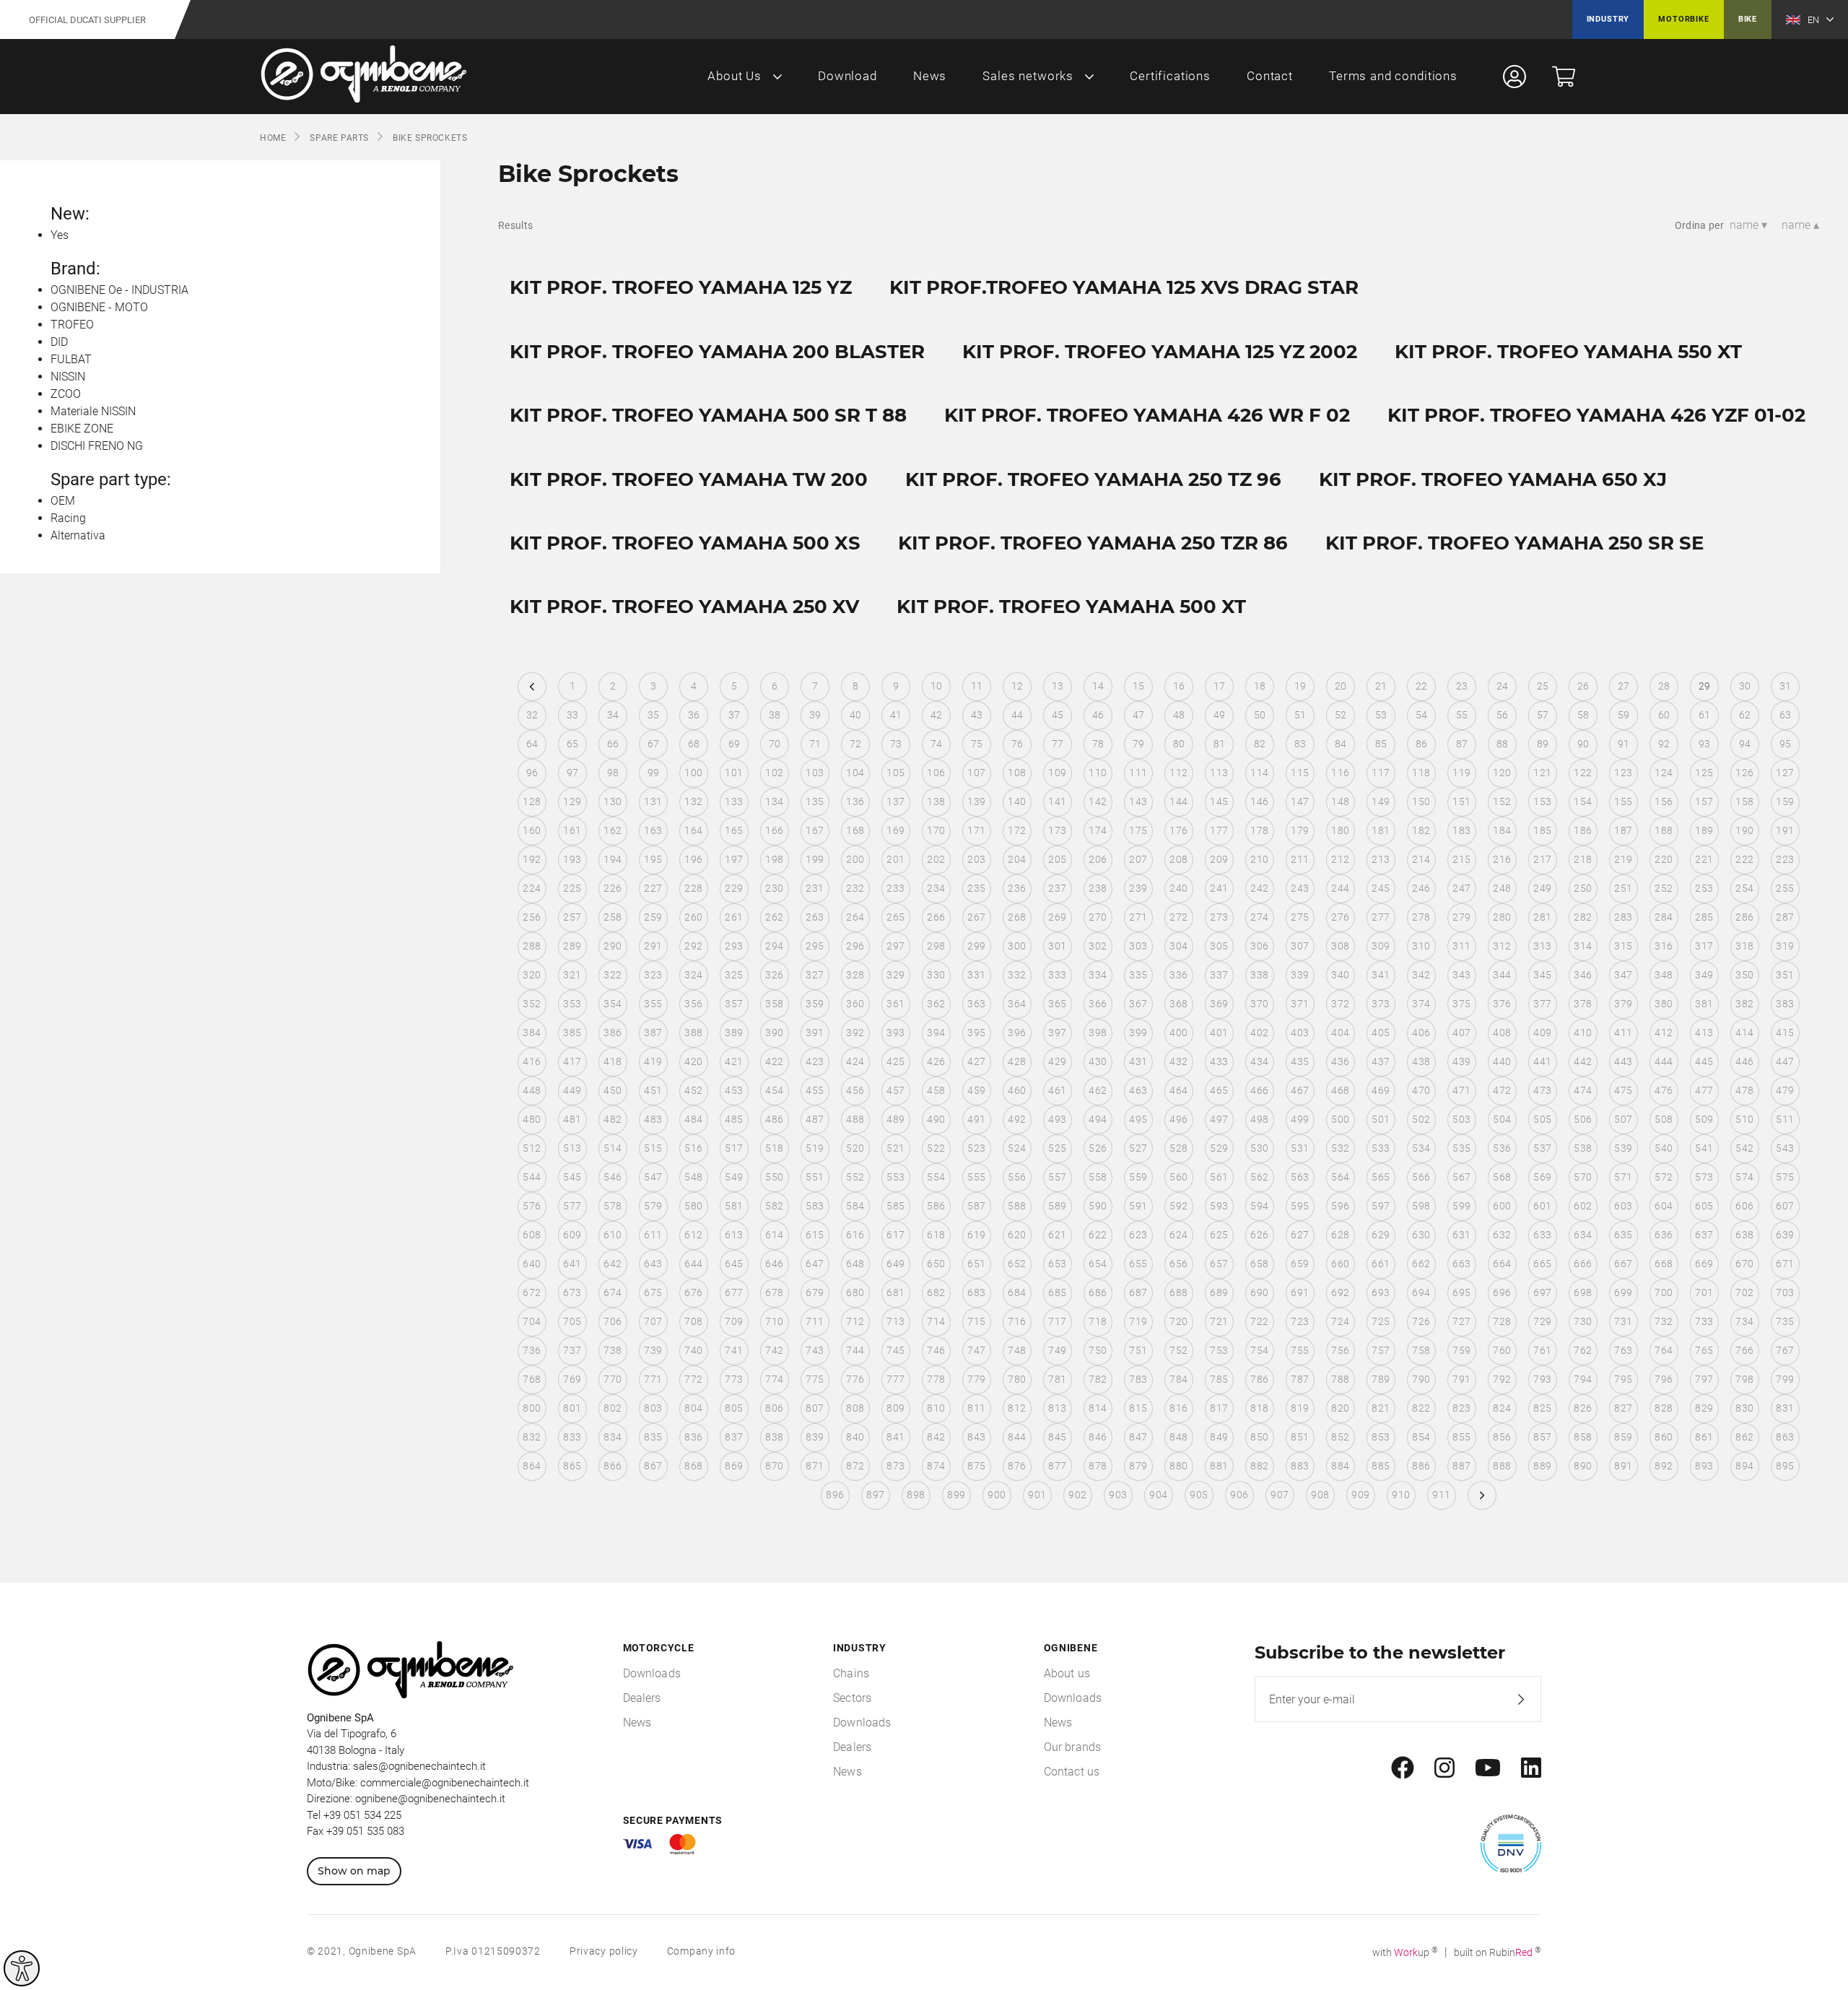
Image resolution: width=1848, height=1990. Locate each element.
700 (1664, 1292)
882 (1259, 1466)
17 (1220, 686)
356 (693, 1004)
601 (1542, 1206)
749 (1057, 1350)
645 (734, 1264)
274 (1259, 917)
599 (1461, 1206)
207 (1138, 859)
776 (855, 1379)
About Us (735, 76)
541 (1704, 1148)
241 (1219, 888)
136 (855, 801)
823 (1461, 1408)
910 (1401, 1495)
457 (895, 1090)
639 (1785, 1235)
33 (573, 715)
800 (532, 1408)
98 (613, 773)
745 (895, 1350)
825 (1542, 1408)
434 (1259, 1061)
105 (895, 773)
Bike (1748, 19)
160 (532, 830)
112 (1178, 773)
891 (1623, 1466)
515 (653, 1148)
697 (1542, 1292)
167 (815, 830)
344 (1502, 975)
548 (693, 1177)
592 (1178, 1206)
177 (1219, 830)
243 (1300, 888)
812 (1017, 1408)
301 (1057, 946)
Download (847, 76)
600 (1502, 1206)
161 (572, 830)
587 (976, 1206)
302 (1098, 946)
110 (1098, 773)
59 (1624, 715)
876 (1017, 1466)
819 (1300, 1408)
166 (774, 830)
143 (1138, 801)
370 (1259, 1004)
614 (774, 1235)
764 (1664, 1350)
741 (734, 1350)
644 (693, 1264)
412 (1664, 1033)
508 (1664, 1119)
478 (1744, 1090)
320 (532, 975)
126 (1744, 773)
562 (1259, 1177)
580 (693, 1206)
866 (613, 1466)
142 (1098, 801)
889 (1542, 1466)
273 (1219, 917)
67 (654, 744)
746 (936, 1350)
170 (936, 830)
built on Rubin (1498, 1952)
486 (774, 1119)
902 (1077, 1495)
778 (936, 1379)
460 (1017, 1090)
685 (1057, 1292)
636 (1664, 1235)
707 (653, 1321)
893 (1704, 1466)
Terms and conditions (1393, 76)
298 (936, 946)
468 (1340, 1090)
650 (936, 1264)
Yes (60, 235)
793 (1542, 1379)
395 (976, 1033)
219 (1623, 859)
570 (1583, 1177)
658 (1259, 1264)
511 (1785, 1119)
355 (653, 1004)
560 (1178, 1177)
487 (815, 1119)
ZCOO (66, 394)
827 (1623, 1408)
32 (532, 715)
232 (855, 888)
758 (1421, 1350)
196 (693, 859)
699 (1623, 1292)
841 (895, 1437)
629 (1381, 1235)
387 (653, 1033)
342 (1421, 975)
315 (1623, 946)
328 (855, 975)
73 (896, 744)
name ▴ (1800, 225)
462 (1098, 1090)
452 (693, 1090)
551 (815, 1177)
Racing (68, 518)
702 (1744, 1292)
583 (815, 1206)
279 (1461, 917)
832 (532, 1437)
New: (70, 214)
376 (1502, 1004)
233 (895, 888)
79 (1139, 744)
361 (895, 1004)
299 (976, 946)
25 (1543, 686)
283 (1623, 917)
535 (1461, 1148)
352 (532, 1004)
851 (1300, 1437)
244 (1340, 888)
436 (1340, 1061)
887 (1461, 1466)
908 (1320, 1495)
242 (1259, 888)
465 (1219, 1090)
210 (1259, 859)
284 (1664, 917)
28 (1664, 686)
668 (1664, 1264)
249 (1542, 888)
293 (734, 946)
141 (1057, 801)
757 (1381, 1350)
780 (1017, 1379)
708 (693, 1321)
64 (532, 744)
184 (1502, 830)
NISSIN (68, 377)
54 (1422, 715)
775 (815, 1379)
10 (937, 686)
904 (1158, 1495)
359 (815, 1004)
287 (1785, 917)
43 (977, 715)
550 (774, 1177)
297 (895, 946)
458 (936, 1090)
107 (976, 773)
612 (693, 1235)
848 (1178, 1437)
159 (1785, 801)
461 (1057, 1090)
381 (1704, 1004)
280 (1502, 917)
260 (693, 917)
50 (1260, 715)
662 (1421, 1264)
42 (937, 715)
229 (734, 888)
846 (1098, 1437)
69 (735, 744)
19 (1300, 686)
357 (734, 1004)
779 (976, 1379)
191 (1785, 830)
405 (1381, 1033)
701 (1704, 1292)
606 (1744, 1206)
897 (875, 1495)
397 (1057, 1033)
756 (1340, 1350)
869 (734, 1466)
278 (1421, 917)
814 (1098, 1408)
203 (976, 859)
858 (1583, 1437)
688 (1178, 1292)
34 (613, 715)
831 (1785, 1408)
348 (1664, 975)
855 (1461, 1437)
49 (1220, 715)
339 (1300, 975)
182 (1421, 830)
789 (1381, 1379)
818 (1259, 1408)
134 (774, 801)
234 (936, 888)
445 (1704, 1061)
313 (1542, 946)
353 (572, 1004)
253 (1704, 888)
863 (1785, 1437)
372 (1340, 1004)
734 (1744, 1321)
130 (613, 801)
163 (653, 830)
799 (1785, 1379)
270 (1098, 917)
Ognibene (1071, 1648)
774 (774, 1379)
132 (693, 801)
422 (774, 1061)
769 (572, 1379)
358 (774, 1004)
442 (1583, 1061)
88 (1503, 744)
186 (1583, 830)
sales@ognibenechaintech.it (419, 1766)
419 (653, 1061)
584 (855, 1206)
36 (694, 715)
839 (815, 1437)
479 (1785, 1090)
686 (1098, 1292)
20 (1341, 686)
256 (532, 917)
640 (532, 1264)
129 (572, 801)
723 (1300, 1321)
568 (1502, 1177)
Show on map (354, 1871)
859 (1623, 1437)
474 (1583, 1090)
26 (1583, 686)
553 (895, 1177)
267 (976, 917)
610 (613, 1235)
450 (613, 1090)
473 (1542, 1090)
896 (835, 1495)
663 (1461, 1264)
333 (1057, 975)
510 (1744, 1119)
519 (815, 1148)
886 (1421, 1466)
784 (1178, 1379)
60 (1664, 715)
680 (855, 1292)
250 (1583, 888)
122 (1583, 773)
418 (613, 1061)
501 (1381, 1119)
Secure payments (673, 1820)
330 (936, 975)
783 (1138, 1379)
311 (1461, 946)
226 (613, 888)
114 (1259, 773)
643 (653, 1264)
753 (1219, 1350)
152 (1502, 801)
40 (856, 715)
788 (1340, 1379)
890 (1583, 1466)
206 (1098, 859)
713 (895, 1321)
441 (1542, 1061)
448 (532, 1090)
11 (977, 686)
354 (613, 1004)
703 (1785, 1292)
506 (1583, 1119)
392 (855, 1033)
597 (1381, 1206)
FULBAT (71, 359)
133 (734, 801)
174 (1098, 830)
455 (815, 1090)
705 (572, 1321)
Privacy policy (604, 1951)
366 (1098, 1004)
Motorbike (1683, 19)
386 (613, 1033)
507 (1623, 1119)
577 (572, 1206)
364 (1017, 1004)
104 (855, 773)
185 (1542, 830)
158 (1744, 801)
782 (1098, 1379)
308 (1340, 946)
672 (532, 1292)
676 (693, 1292)
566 (1421, 1177)
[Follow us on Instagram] (1444, 1768)
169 (895, 830)
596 (1340, 1206)
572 (1664, 1177)
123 (1623, 773)
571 (1623, 1177)
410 (1583, 1033)
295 (815, 946)
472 (1502, 1090)
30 (1745, 686)
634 (1583, 1235)
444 (1664, 1061)
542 (1744, 1148)
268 (1017, 917)
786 (1259, 1379)
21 (1381, 686)
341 (1381, 975)
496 (1178, 1119)
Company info (701, 1951)
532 (1340, 1148)
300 (1017, 946)
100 (693, 773)
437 (1381, 1061)
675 (653, 1292)
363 (976, 1004)
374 (1421, 1004)
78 (1098, 744)
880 (1178, 1466)
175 (1138, 830)
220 (1664, 859)
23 (1462, 686)
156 (1664, 801)
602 (1583, 1206)
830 (1744, 1408)
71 (815, 744)
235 (976, 888)
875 (976, 1466)
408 (1502, 1033)
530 (1259, 1148)
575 (1785, 1177)
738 (613, 1350)
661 (1381, 1264)
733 (1704, 1321)
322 (613, 975)
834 (613, 1437)
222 (1744, 859)
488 (855, 1119)
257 (572, 917)
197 (734, 859)
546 (613, 1177)
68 (694, 744)
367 (1138, 1004)
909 (1360, 1495)
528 (1178, 1148)
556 (1017, 1177)
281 (1542, 917)
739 (653, 1350)
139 (976, 801)
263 (815, 917)
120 (1502, 773)
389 (734, 1033)
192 (532, 859)
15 (1139, 686)
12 (1017, 686)
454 (774, 1090)
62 (1745, 715)
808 (855, 1408)
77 (1058, 744)
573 (1704, 1177)
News (930, 76)
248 (1502, 888)
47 (1139, 715)
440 (1502, 1061)
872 (855, 1466)
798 (1744, 1379)
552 (855, 1177)
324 (693, 975)
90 (1583, 744)
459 (976, 1090)
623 (1138, 1235)
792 (1502, 1379)
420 (693, 1061)
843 (976, 1437)
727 (1461, 1321)
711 (815, 1321)
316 (1664, 946)
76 (1017, 744)
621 (1057, 1235)
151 (1461, 801)
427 (976, 1061)
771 (653, 1379)
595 (1300, 1206)
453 (734, 1090)
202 (936, 859)
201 (895, 859)
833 (572, 1437)
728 (1502, 1321)
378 (1583, 1004)
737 (572, 1350)
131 (653, 801)
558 (1098, 1177)
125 (1704, 773)
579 (653, 1206)
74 (937, 744)
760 (1502, 1350)
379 (1623, 1004)
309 (1381, 946)
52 (1341, 715)
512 (532, 1148)
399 (1138, 1033)
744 (855, 1350)
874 (936, 1466)
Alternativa (78, 535)
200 (855, 859)
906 (1239, 1495)
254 (1744, 888)
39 (815, 715)
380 (1664, 1004)
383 (1785, 1004)
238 (1098, 888)
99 (654, 773)
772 (693, 1379)
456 (855, 1090)
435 (1300, 1061)
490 (936, 1119)
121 (1542, 773)
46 (1098, 715)
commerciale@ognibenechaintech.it (445, 1783)
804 (693, 1408)
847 (1138, 1437)
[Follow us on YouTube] (1488, 1768)
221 (1704, 859)
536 (1502, 1148)
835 (653, 1437)
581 (734, 1206)
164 (693, 830)
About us (1067, 1673)
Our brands (1073, 1747)
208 (1178, 859)
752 (1178, 1350)
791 (1461, 1379)
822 (1421, 1408)
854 (1421, 1437)
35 (654, 715)
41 (896, 715)
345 (1542, 975)
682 (936, 1292)
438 (1421, 1061)
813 (1057, 1408)
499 (1300, 1119)
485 (734, 1119)
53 (1381, 715)
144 (1178, 801)
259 (653, 917)
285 (1704, 917)
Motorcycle (659, 1648)
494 (1098, 1119)
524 (1017, 1148)
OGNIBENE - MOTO (99, 307)
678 (774, 1292)
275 (1300, 917)
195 (653, 859)
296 (855, 946)
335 (1138, 975)
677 (734, 1292)
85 (1381, 744)
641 (572, 1264)
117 (1381, 773)
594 (1259, 1206)
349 (1704, 975)
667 (1623, 1264)
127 (1785, 773)
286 (1744, 917)
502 (1421, 1119)
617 (895, 1235)
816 (1178, 1408)
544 (532, 1177)
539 (1623, 1148)
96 (532, 773)
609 (572, 1235)
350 (1744, 975)
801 (572, 1408)
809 (895, 1408)
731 (1623, 1321)
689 (1219, 1292)
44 (1017, 715)
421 (734, 1061)
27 (1624, 686)
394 (936, 1033)
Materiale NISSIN (93, 411)
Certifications (1170, 76)
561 (1219, 1177)
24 (1503, 686)
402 (1259, 1033)
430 (1098, 1061)
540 (1664, 1148)
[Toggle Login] (1514, 77)
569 (1542, 1177)
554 (936, 1177)
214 (1421, 859)
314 (1583, 946)
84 (1341, 744)
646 (774, 1264)
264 (855, 917)
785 (1219, 1379)
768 (532, 1379)
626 (1259, 1235)
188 (1664, 830)
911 (1441, 1495)
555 (976, 1177)
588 (1017, 1206)
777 (895, 1379)
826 (1583, 1408)
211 (1300, 859)
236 (1017, 888)
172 (1017, 830)
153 (1542, 801)
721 (1219, 1321)
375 (1461, 1004)
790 (1421, 1379)
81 (1220, 744)
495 (1138, 1119)
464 (1178, 1090)
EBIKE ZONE (82, 429)
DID (59, 342)
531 (1300, 1148)
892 (1664, 1466)
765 (1704, 1350)
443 (1623, 1061)
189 (1704, 830)
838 (774, 1437)
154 (1583, 801)
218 (1583, 859)
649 (895, 1264)
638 (1744, 1235)
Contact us (1072, 1772)
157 (1704, 801)
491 (976, 1119)
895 (1785, 1466)
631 (1461, 1235)
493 (1057, 1119)
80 (1179, 744)
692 (1340, 1292)
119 (1461, 773)
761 (1542, 1350)
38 (775, 715)
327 (815, 975)
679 (815, 1292)
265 (895, 917)
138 (936, 801)
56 (1503, 715)
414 (1744, 1033)
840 (855, 1437)
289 (572, 946)
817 (1219, 1408)
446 (1744, 1061)
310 (1421, 946)
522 (936, 1148)
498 (1259, 1119)
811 (976, 1408)
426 (936, 1061)
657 (1219, 1264)
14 (1098, 686)
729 (1542, 1321)
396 (1017, 1033)
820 (1340, 1408)
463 (1138, 1090)
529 (1219, 1148)
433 (1219, 1061)
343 (1461, 975)
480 (532, 1119)
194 (613, 859)
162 (613, 830)
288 (532, 946)
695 (1461, 1292)
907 (1280, 1495)
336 (1178, 975)
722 (1259, 1321)
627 (1300, 1235)
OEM (63, 501)
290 (613, 946)
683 (976, 1292)
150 (1421, 801)
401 (1219, 1033)
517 (734, 1148)
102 (774, 773)
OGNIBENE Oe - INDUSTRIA (119, 290)
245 (1381, 888)
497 (1219, 1119)
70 (775, 744)
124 (1664, 773)
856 (1502, 1437)
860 (1664, 1437)
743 (815, 1350)
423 (815, 1061)
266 (936, 917)
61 (1705, 715)
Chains (851, 1673)
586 (936, 1206)
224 (532, 888)
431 (1138, 1061)
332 (1017, 975)
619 (976, 1235)
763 (1623, 1350)
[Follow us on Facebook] (1403, 1768)
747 (976, 1350)
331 (976, 975)
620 (1017, 1235)
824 (1502, 1408)
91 (1624, 744)
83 (1300, 744)
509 (1704, 1119)
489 (895, 1119)
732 (1664, 1321)
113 (1219, 773)
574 (1744, 1177)
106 (936, 773)
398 (1098, 1033)
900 (997, 1495)
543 (1785, 1148)
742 (774, 1350)
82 (1260, 744)
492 (1017, 1119)
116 (1340, 773)
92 (1664, 744)
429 (1057, 1061)
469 (1381, 1090)
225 (572, 888)
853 (1381, 1437)
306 (1259, 946)
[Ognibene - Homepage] (364, 77)
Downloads (652, 1673)
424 (855, 1061)
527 (1138, 1148)
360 (855, 1004)
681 (895, 1292)
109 (1057, 773)
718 (1098, 1321)
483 (653, 1119)
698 (1583, 1292)
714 (936, 1321)
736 (532, 1350)
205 (1057, 859)
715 (976, 1321)
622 (1098, 1235)
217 (1542, 859)
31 (1786, 686)
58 (1583, 715)
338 (1259, 975)
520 (855, 1148)
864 (532, 1466)
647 (815, 1264)
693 (1381, 1292)
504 (1502, 1119)
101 (734, 773)
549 (734, 1177)
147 (1300, 801)
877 (1057, 1466)
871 (815, 1466)
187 (1623, 830)
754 (1259, 1350)
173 (1057, 830)
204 (1017, 859)
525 (1057, 1148)
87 (1462, 744)
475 (1623, 1090)
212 (1340, 859)
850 (1259, 1437)
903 (1118, 1495)
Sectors (852, 1698)
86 (1422, 744)
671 (1785, 1264)
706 (613, 1321)
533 (1381, 1148)
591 (1138, 1206)
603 (1623, 1206)
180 (1340, 830)
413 (1704, 1033)
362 (936, 1004)
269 (1057, 917)
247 (1461, 888)
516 (693, 1148)
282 (1583, 917)
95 (1786, 744)
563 (1300, 1177)
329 (895, 975)
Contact (1270, 76)
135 (815, 801)
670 (1744, 1264)
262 (774, 917)
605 (1704, 1206)
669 (1704, 1264)
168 (855, 830)
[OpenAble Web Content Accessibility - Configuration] (22, 1968)
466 (1259, 1090)
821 (1381, 1408)
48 (1179, 715)
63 (1786, 715)
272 (1178, 917)
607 (1785, 1206)
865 (572, 1466)
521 (895, 1148)
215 (1461, 859)
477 (1704, 1090)
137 (895, 801)
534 (1421, 1148)
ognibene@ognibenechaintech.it (430, 1799)
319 (1785, 946)
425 (895, 1061)
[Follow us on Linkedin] (1531, 1768)
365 (1057, 1004)
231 (815, 888)
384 (532, 1033)
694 (1421, 1292)
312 (1502, 946)
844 (1017, 1437)
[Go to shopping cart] (1564, 77)
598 (1421, 1206)
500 (1340, 1119)
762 (1583, 1350)
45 (1058, 715)
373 (1381, 1004)
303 (1138, 946)
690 (1259, 1292)
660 (1340, 1264)
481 (572, 1119)
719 (1138, 1321)
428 (1017, 1061)
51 (1300, 715)
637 (1704, 1235)
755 (1300, 1350)
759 (1461, 1350)
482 (613, 1119)
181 (1381, 830)
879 (1138, 1466)
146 (1259, 801)
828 (1664, 1408)
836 (693, 1437)
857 (1542, 1437)
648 (855, 1264)
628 (1340, 1235)
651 (976, 1264)
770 (613, 1379)
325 (734, 975)
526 (1098, 1148)
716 (1017, 1321)
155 (1623, 801)
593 (1219, 1206)
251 (1623, 888)
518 (774, 1148)
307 (1300, 946)
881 (1219, 1466)
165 (734, 830)
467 (1300, 1090)
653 (1057, 1264)
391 (815, 1033)
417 (572, 1061)
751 (1138, 1350)
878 (1098, 1466)
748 (1017, 1350)
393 (895, 1033)
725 (1381, 1321)
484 (693, 1119)
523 (976, 1148)
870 (774, 1466)
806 (774, 1408)
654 (1098, 1264)
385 (572, 1033)
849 (1219, 1437)
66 (613, 744)
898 (916, 1495)
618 (936, 1235)
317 (1704, 946)
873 (895, 1466)
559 (1138, 1177)
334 (1098, 975)
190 (1744, 830)
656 (1178, 1264)
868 (693, 1466)
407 (1461, 1033)
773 (734, 1379)
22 (1422, 686)
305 (1219, 946)
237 (1057, 888)
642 (613, 1264)
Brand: (75, 269)
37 (735, 715)
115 (1300, 773)
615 (815, 1235)
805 (734, 1408)
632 (1502, 1235)
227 (653, 888)
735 (1785, 1321)
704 (532, 1321)
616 (855, 1235)
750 (1098, 1350)
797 (1704, 1379)
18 (1260, 686)
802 (613, 1408)
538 (1583, 1148)
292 (693, 946)
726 (1421, 1321)
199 (815, 859)
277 (1381, 917)
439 (1461, 1061)
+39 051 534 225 (362, 1815)
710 (774, 1321)
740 (693, 1350)
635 (1623, 1235)
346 (1583, 975)
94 (1745, 744)
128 (532, 801)
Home (273, 138)
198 (774, 859)
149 (1381, 801)
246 (1421, 888)
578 (613, 1206)
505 (1542, 1119)
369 (1219, 1004)
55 (1462, 715)
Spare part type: (111, 479)
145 (1219, 801)
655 (1138, 1264)
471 (1461, 1090)
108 (1017, 773)
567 (1461, 1177)
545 (572, 1177)
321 (572, 975)
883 (1300, 1466)
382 (1744, 1004)
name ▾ (1748, 225)
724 (1340, 1321)
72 (856, 744)
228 (693, 888)
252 (1664, 888)
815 (1138, 1408)
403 (1300, 1033)
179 (1300, 830)
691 (1300, 1292)
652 (1017, 1264)
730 (1583, 1321)
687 (1138, 1292)
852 (1340, 1437)
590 (1098, 1206)
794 (1583, 1379)
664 (1502, 1264)
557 (1057, 1177)
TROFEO (72, 325)
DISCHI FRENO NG (97, 446)
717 (1057, 1321)
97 (573, 773)
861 (1704, 1437)
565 (1381, 1177)
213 (1381, 859)
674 (613, 1292)
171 (976, 830)
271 (1138, 917)
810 (936, 1408)
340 (1340, 975)
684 (1017, 1292)
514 (613, 1148)
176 (1178, 830)
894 (1744, 1466)
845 (1057, 1437)
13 (1058, 686)
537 (1542, 1148)
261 (734, 917)
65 (573, 744)
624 (1178, 1235)
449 (572, 1090)
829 (1704, 1408)
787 (1300, 1379)
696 (1502, 1292)
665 (1542, 1264)
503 (1461, 1119)
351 (1785, 975)
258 (613, 917)
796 (1664, 1379)
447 (1785, 1061)
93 (1705, 744)
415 (1785, 1033)
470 (1421, 1090)
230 (774, 888)
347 (1623, 975)
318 (1744, 946)
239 (1138, 888)
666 (1583, 1264)
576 (532, 1206)
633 (1542, 1235)
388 (693, 1033)
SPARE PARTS (339, 138)
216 (1502, 859)
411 (1623, 1033)
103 (815, 773)
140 (1017, 801)
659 (1300, 1264)
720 (1178, 1321)
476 (1664, 1090)
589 (1057, 1206)
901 (1037, 1495)
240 (1178, 888)
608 (532, 1235)
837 (734, 1437)
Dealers (642, 1698)
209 (1219, 859)
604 (1664, 1206)
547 (653, 1177)
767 (1785, 1350)
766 (1744, 1350)
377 (1542, 1004)
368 (1178, 1004)
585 (895, 1206)
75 (977, 744)
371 (1300, 1004)
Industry (1608, 19)
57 (1543, 715)
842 (936, 1437)
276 (1340, 917)
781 (1057, 1379)
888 (1502, 1466)
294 (774, 946)
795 (1623, 1379)
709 (734, 1321)
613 (734, 1235)
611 (653, 1235)
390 (774, 1033)
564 (1340, 1177)
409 (1542, 1033)
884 (1340, 1466)
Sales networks (1028, 76)
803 (653, 1408)
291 (653, 946)
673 (572, 1292)
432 (1178, 1061)
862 (1744, 1437)
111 (1138, 773)
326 (774, 975)
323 (653, 975)
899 (956, 1495)
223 (1785, 859)
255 (1785, 888)
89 (1543, 744)
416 (532, 1061)
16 (1179, 686)
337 (1219, 975)
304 (1178, 946)
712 (855, 1321)
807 (815, 1408)
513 (572, 1148)
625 (1219, 1235)
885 (1381, 1466)
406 (1421, 1033)
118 (1421, 773)
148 (1340, 801)
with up (1405, 1952)
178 (1259, 830)
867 (653, 1466)
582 (774, 1206)
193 (572, 859)
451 (653, 1090)
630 (1421, 1235)
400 (1178, 1033)
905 (1199, 1495)
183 (1461, 830)
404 (1340, 1033)
